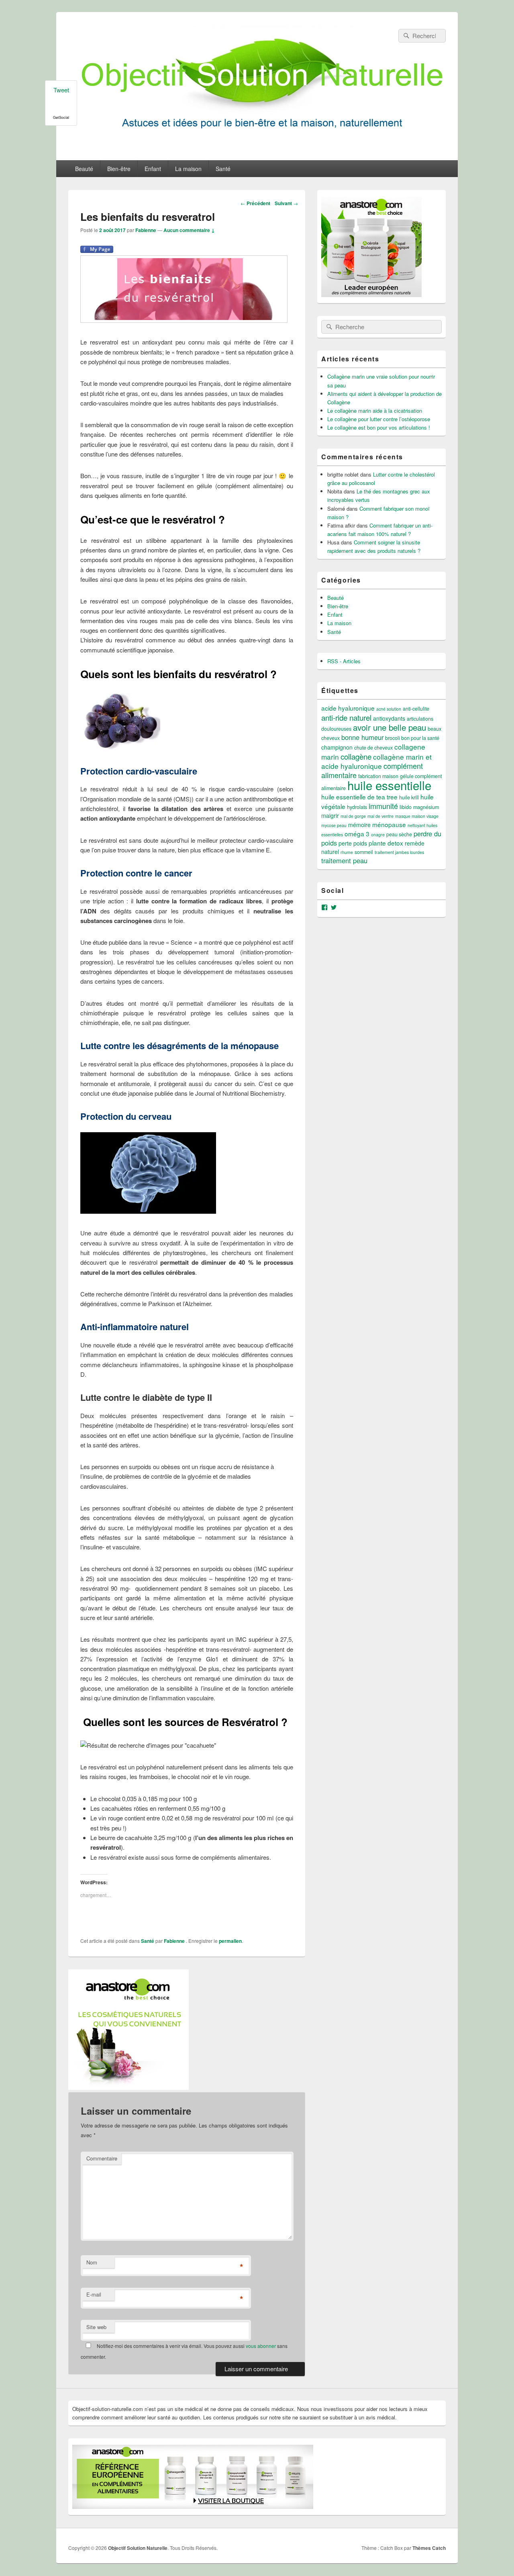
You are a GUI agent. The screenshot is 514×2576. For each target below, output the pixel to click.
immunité (383, 806)
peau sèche (399, 834)
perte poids (353, 843)
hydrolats (357, 807)
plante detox (386, 843)
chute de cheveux (373, 748)
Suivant (286, 203)
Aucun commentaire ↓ (189, 230)
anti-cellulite (416, 709)
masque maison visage (417, 816)
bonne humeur (362, 737)
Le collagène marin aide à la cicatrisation (375, 411)
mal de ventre (380, 816)
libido (406, 807)
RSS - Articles (344, 661)
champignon (337, 747)
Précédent (255, 203)
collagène (356, 756)
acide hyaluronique (348, 708)
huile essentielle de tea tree (359, 797)
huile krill (409, 797)
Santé (223, 169)
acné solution (389, 709)
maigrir (330, 815)
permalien (230, 1941)
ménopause (389, 824)
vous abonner (261, 2346)
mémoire (359, 825)
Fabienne (146, 230)
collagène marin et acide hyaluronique (376, 761)
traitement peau (344, 860)
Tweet (61, 90)
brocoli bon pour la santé (412, 738)
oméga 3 (357, 834)
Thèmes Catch (429, 2548)
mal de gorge (353, 816)
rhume (347, 852)
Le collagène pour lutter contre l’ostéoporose (379, 419)
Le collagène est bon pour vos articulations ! (379, 427)
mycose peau (334, 825)
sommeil (364, 852)
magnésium (426, 807)
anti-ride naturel (346, 717)
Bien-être (119, 169)
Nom (92, 2262)
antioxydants (389, 718)
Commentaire (102, 2158)
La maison (188, 169)
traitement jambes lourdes (399, 852)
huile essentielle (389, 785)
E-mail (94, 2294)
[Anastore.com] (128, 2087)
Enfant (153, 169)
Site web (96, 2327)
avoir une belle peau (390, 727)
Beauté (84, 169)
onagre (378, 835)
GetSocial (61, 117)
